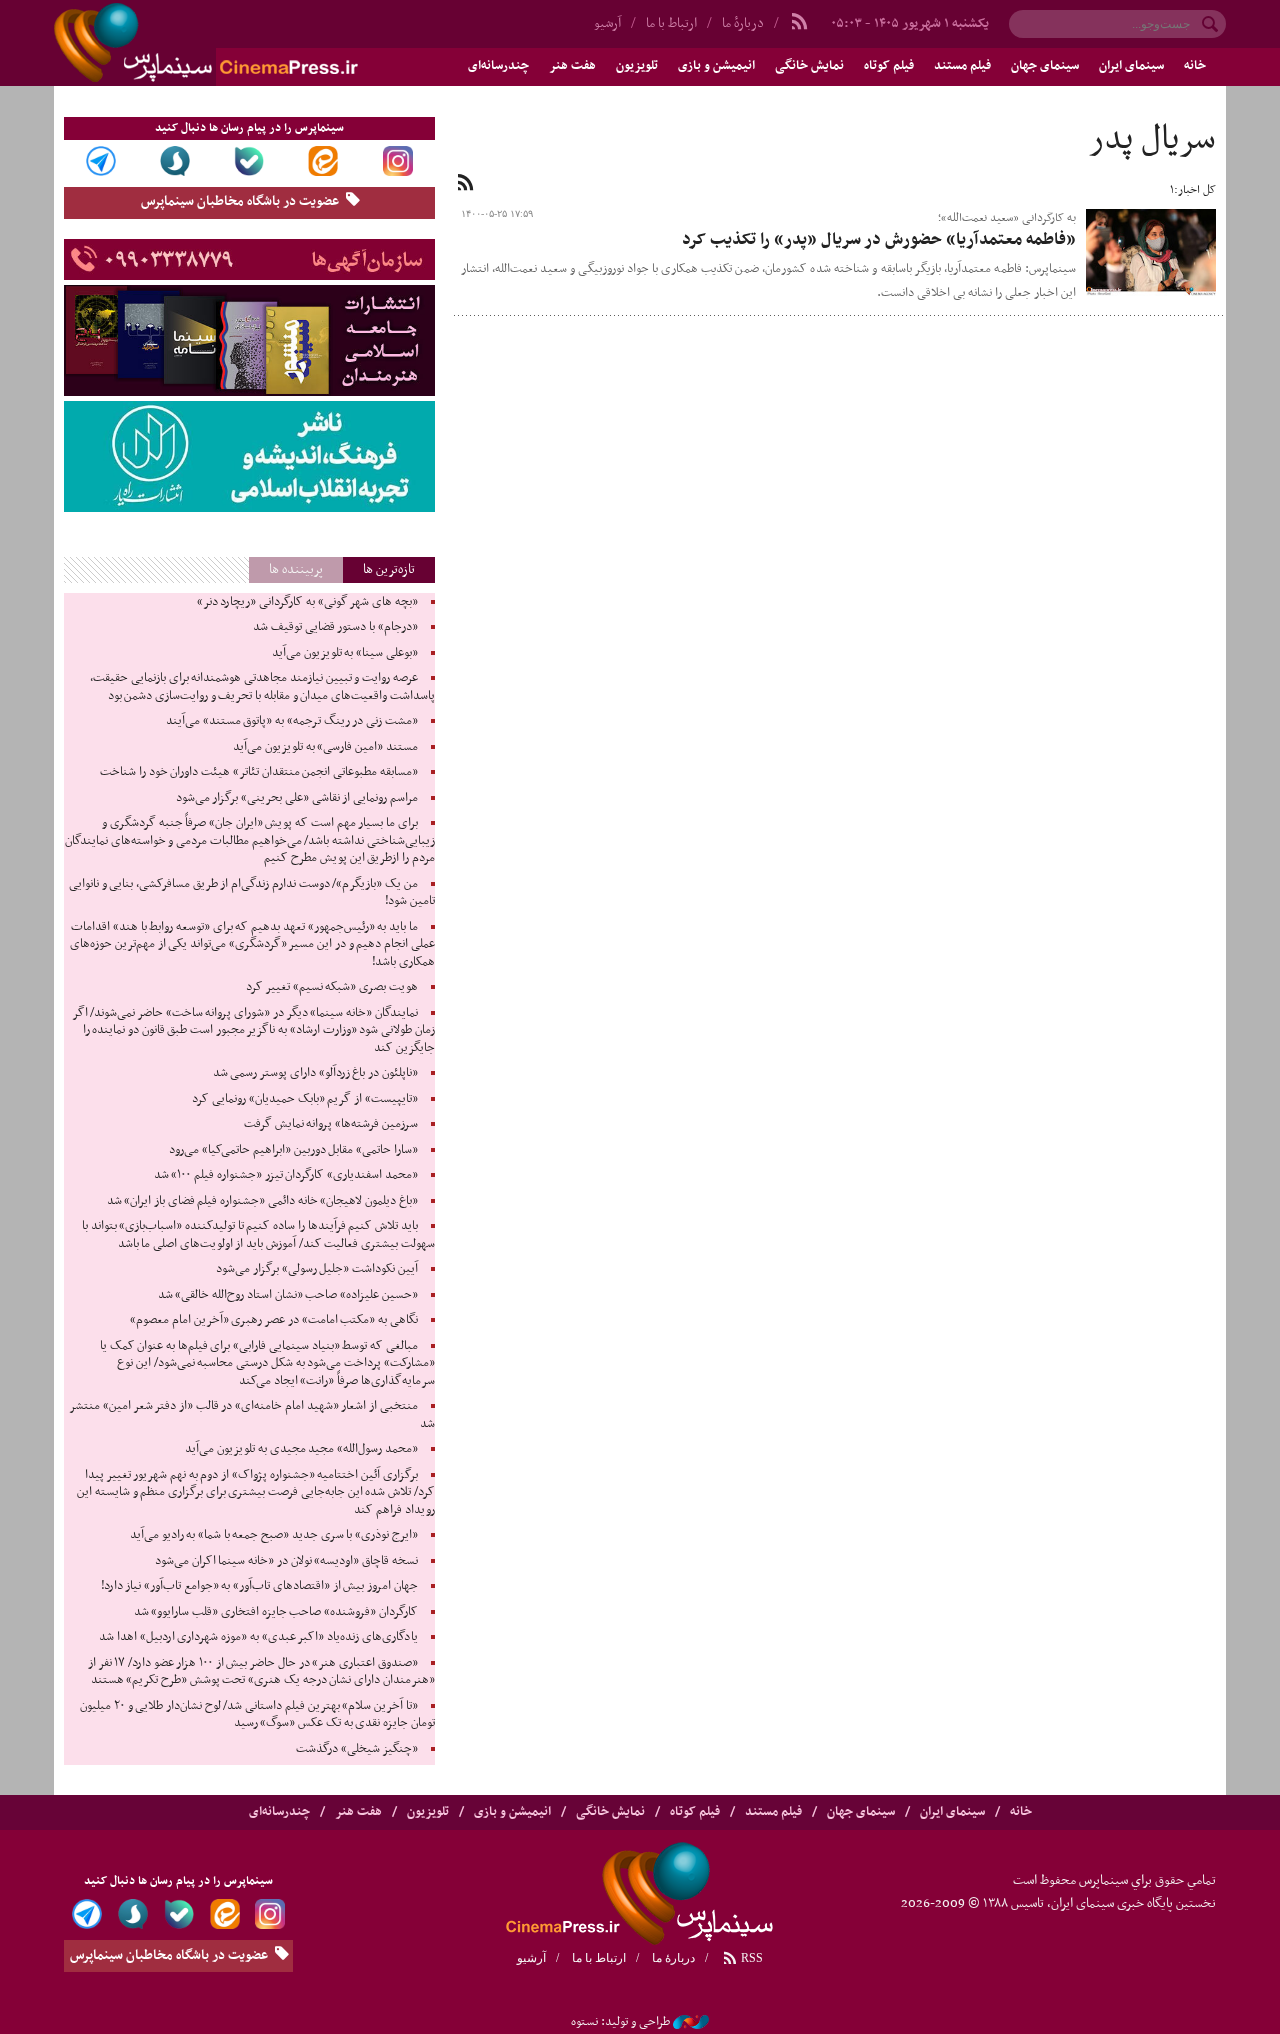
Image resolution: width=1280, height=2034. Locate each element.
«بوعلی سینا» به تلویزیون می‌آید (345, 653)
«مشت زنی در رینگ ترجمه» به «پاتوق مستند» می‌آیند (292, 721)
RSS (750, 1958)
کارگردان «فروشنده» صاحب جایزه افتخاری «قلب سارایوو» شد (276, 1612)
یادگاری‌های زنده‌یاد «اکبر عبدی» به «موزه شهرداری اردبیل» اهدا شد (258, 1637)
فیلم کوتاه (889, 66)
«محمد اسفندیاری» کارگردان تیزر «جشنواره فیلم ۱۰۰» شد (286, 1175)
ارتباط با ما (671, 23)
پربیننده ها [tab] (296, 569)
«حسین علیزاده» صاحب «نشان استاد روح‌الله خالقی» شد (288, 1295)
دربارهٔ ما (743, 23)
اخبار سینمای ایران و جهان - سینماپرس (254, 43)
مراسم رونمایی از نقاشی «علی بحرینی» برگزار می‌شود (297, 798)
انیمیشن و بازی (716, 66)
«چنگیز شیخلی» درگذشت (356, 1749)
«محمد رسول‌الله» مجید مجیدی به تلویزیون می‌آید (301, 1449)
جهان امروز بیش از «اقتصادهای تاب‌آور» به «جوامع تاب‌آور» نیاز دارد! (259, 1586)
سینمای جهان (1045, 66)
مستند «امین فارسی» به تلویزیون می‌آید (325, 747)
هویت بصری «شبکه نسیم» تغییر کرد (332, 987)
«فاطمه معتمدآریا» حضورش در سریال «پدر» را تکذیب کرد (879, 240)
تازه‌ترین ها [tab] (389, 569)
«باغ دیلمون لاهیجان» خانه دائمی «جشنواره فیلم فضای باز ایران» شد (262, 1201)
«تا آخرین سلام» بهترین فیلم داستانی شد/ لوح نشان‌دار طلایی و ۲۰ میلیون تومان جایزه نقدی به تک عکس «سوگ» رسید (257, 1715)
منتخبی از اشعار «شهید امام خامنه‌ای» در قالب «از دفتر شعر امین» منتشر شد (251, 1415)
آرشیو (607, 23)
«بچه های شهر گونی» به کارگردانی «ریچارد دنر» (307, 602)
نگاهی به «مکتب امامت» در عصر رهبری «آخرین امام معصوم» (273, 1320)
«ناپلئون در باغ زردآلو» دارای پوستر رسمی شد (315, 1073)
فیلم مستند (962, 66)
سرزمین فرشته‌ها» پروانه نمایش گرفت (331, 1124)
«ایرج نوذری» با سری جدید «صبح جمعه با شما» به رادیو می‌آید (274, 1535)
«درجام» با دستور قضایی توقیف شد (335, 627)
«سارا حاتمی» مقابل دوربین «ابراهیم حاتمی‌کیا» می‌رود (293, 1150)
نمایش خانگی (809, 66)
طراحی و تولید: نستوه (620, 2022)
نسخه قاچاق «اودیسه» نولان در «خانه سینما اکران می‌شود (286, 1561)
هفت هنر (572, 66)
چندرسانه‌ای (498, 66)
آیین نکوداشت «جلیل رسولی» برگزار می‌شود (317, 1269)
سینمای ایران (1131, 66)
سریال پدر (1152, 140)
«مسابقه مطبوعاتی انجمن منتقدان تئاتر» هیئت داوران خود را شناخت (258, 772)
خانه (1195, 66)
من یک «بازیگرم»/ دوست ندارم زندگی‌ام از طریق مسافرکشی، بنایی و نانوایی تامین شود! (252, 893)
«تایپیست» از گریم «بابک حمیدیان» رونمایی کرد (304, 1099)
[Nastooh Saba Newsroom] (691, 2022)
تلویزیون (637, 66)
